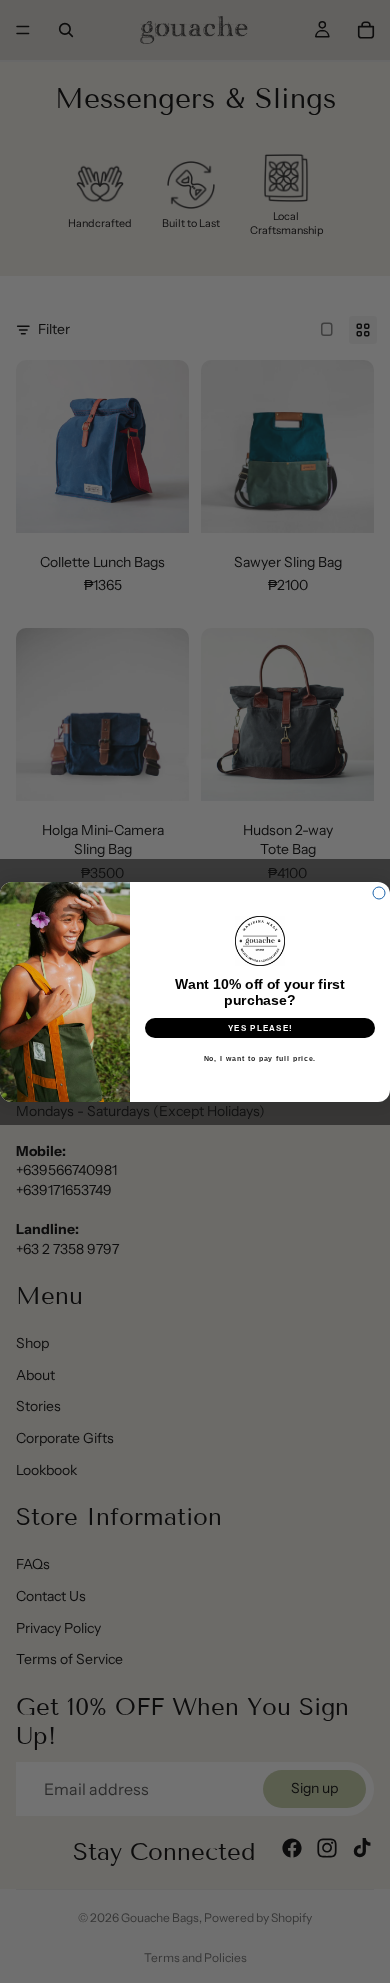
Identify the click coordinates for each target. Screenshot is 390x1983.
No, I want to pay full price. (260, 1058)
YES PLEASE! (260, 1027)
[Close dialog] (379, 893)
